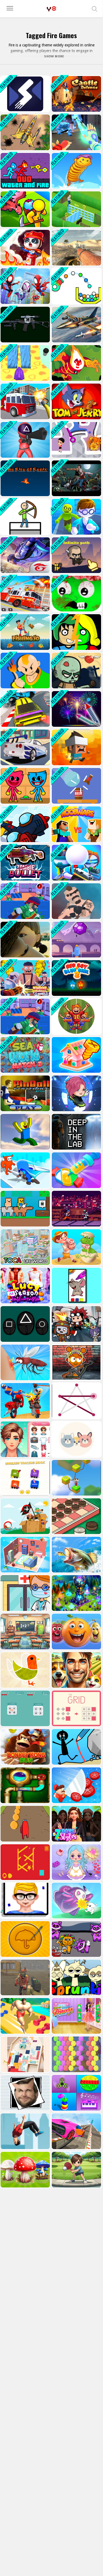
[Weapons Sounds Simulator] (25, 325)
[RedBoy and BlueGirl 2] (76, 978)
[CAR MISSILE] (25, 747)
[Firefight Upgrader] (25, 363)
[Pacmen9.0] (25, 94)
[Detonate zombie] (76, 632)
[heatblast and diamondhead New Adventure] (76, 363)
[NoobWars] (76, 824)
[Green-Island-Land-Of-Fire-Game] (25, 209)
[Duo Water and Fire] (25, 171)
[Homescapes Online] (76, 209)
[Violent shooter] (25, 978)
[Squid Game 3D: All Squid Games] (25, 440)
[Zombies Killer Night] (76, 478)
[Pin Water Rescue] (76, 440)
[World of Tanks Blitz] (76, 248)
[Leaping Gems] (76, 940)
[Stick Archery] (25, 517)
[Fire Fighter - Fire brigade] (25, 594)
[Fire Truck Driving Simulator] (25, 401)
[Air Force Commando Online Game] (25, 132)
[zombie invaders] (76, 594)
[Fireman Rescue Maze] (25, 248)
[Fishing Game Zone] (25, 632)
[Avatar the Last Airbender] (25, 670)
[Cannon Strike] (76, 286)
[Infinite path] (76, 555)
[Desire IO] (76, 901)
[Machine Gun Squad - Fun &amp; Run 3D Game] (25, 1016)
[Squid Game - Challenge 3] (25, 940)
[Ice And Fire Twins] (76, 132)
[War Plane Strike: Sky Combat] (76, 325)
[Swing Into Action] (25, 286)
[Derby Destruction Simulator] (25, 709)
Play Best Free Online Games (51, 9)
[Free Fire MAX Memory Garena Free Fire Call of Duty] (25, 555)
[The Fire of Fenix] (25, 478)
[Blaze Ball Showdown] (76, 1016)
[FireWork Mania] (76, 709)
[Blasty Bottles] (76, 786)
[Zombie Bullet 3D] (25, 863)
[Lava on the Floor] (76, 747)
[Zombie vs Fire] (76, 670)
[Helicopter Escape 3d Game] (76, 517)
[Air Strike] (25, 824)
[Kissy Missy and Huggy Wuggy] (25, 786)
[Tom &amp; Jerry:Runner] (76, 401)
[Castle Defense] (76, 94)
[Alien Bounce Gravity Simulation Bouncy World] (76, 171)
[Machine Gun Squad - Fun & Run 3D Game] (25, 901)
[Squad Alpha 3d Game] (76, 863)
